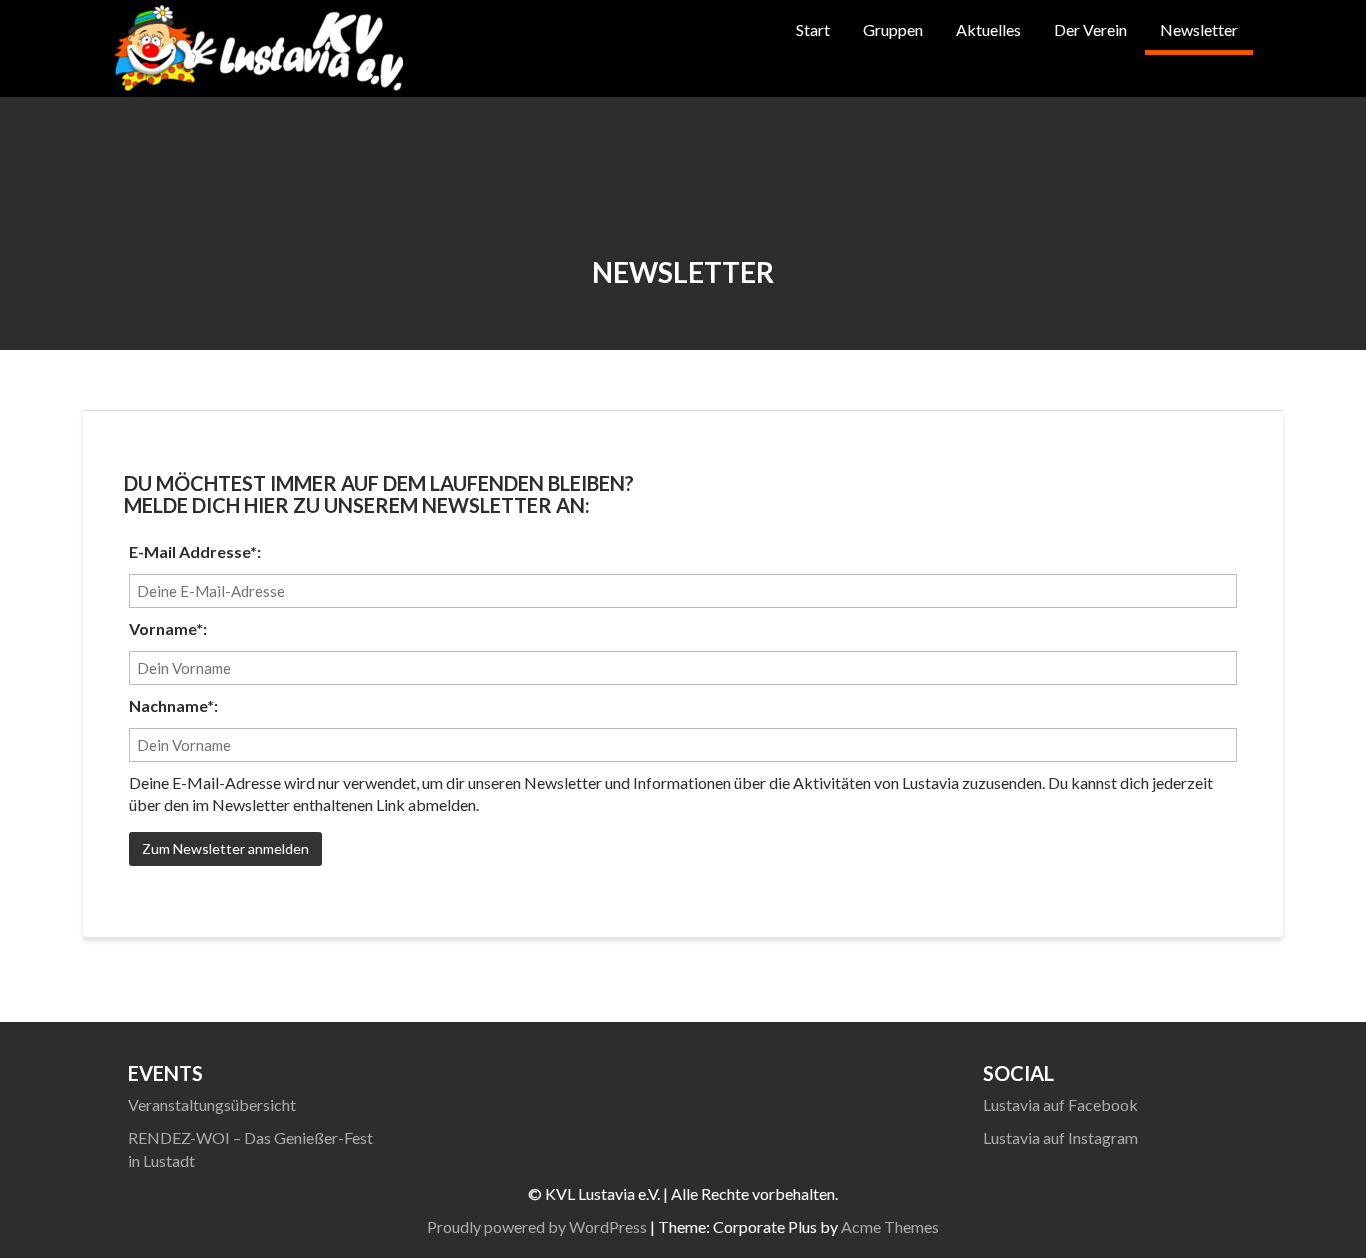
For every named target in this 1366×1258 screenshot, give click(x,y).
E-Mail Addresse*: (195, 551)
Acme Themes (890, 1226)
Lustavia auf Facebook (1060, 1104)
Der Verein (1090, 29)
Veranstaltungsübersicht (212, 1104)
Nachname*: (173, 705)
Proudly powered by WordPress (537, 1226)
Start (813, 29)
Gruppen (893, 29)
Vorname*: (168, 628)
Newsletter (1199, 29)
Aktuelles (988, 29)
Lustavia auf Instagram (1060, 1137)
